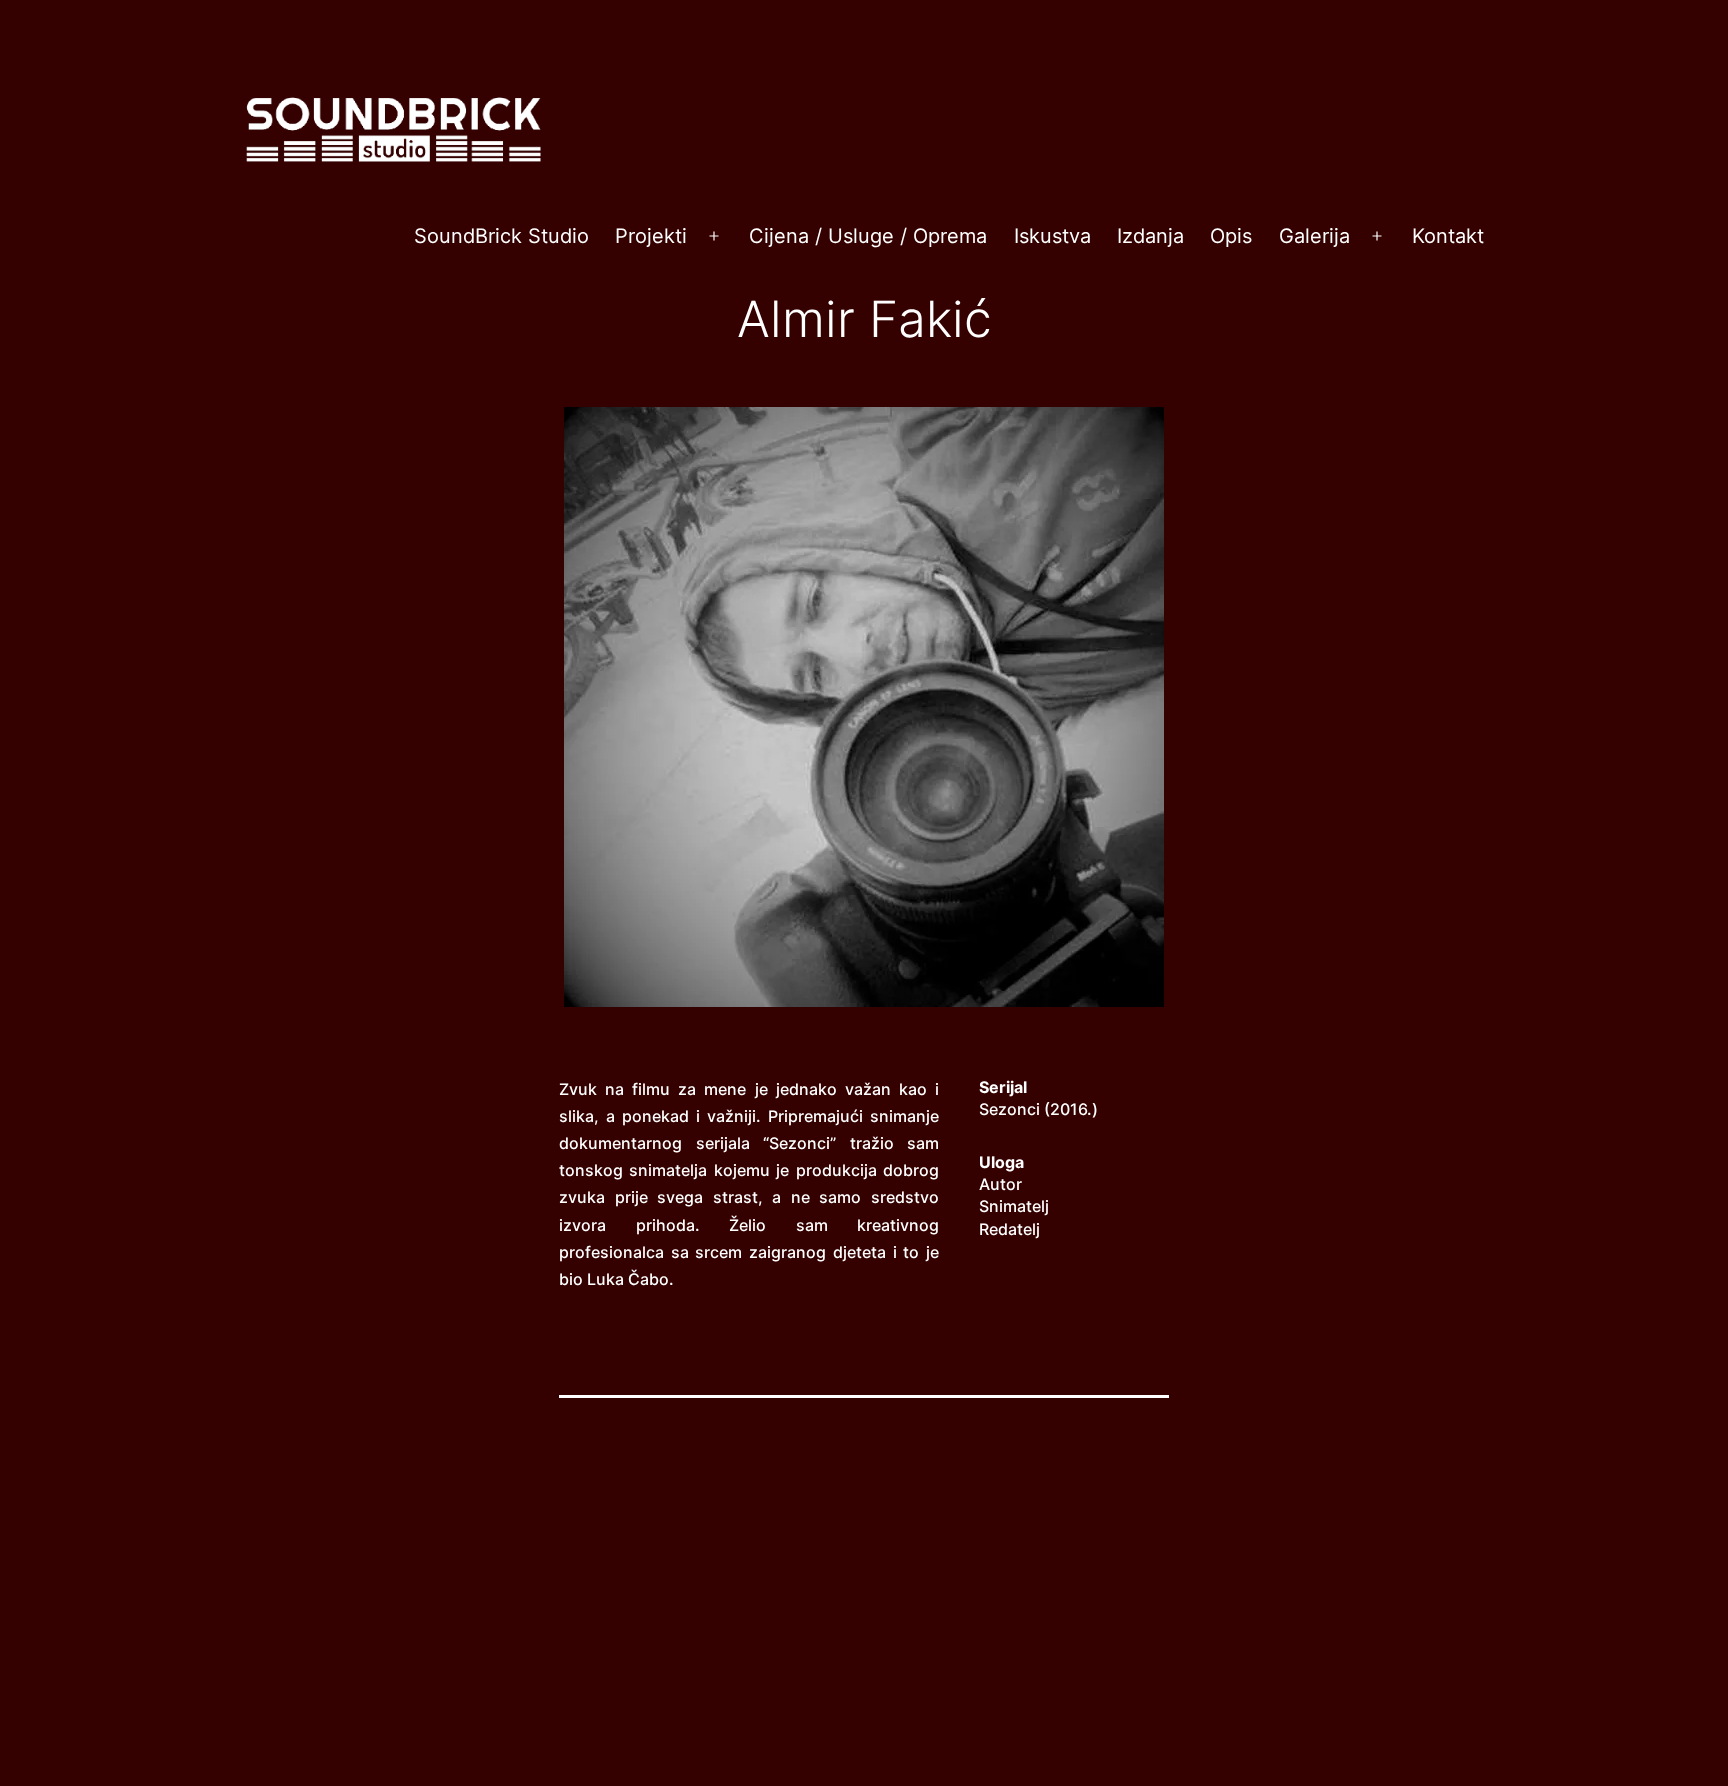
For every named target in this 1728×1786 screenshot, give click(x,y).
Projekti (651, 236)
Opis (1231, 236)
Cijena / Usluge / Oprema (868, 236)
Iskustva (1052, 236)
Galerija (1314, 236)
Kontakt (1448, 236)
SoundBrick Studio (501, 236)
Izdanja (1150, 236)
